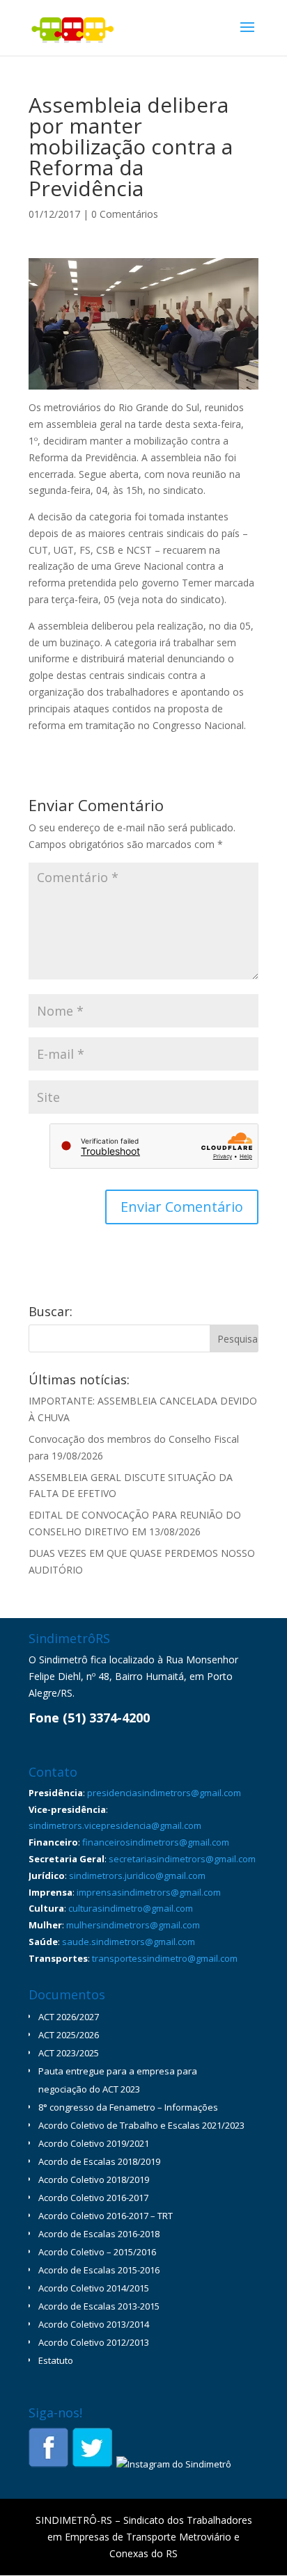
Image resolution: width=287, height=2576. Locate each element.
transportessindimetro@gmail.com (165, 1958)
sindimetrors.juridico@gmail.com (137, 1875)
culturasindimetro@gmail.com (131, 1908)
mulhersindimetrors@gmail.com (133, 1925)
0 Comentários (125, 214)
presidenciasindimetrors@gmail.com (164, 1793)
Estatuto (56, 2360)
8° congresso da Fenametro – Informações (128, 2107)
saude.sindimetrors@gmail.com (129, 1942)
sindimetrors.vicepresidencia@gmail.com (115, 1825)
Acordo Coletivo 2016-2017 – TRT (106, 2216)
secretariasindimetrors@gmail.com (182, 1859)
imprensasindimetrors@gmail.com (149, 1892)
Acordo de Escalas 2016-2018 (99, 2234)
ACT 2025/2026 (69, 2035)
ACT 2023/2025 (69, 2053)
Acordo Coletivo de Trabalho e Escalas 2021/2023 (141, 2125)
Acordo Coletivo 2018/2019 (94, 2179)
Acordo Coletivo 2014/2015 (94, 2288)
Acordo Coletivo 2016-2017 (93, 2198)
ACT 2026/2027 (69, 2017)
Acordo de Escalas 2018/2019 (99, 2161)
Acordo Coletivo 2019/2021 (94, 2143)
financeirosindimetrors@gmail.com (156, 1842)
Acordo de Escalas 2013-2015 (99, 2306)
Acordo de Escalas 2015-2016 (99, 2270)
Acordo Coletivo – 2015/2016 (97, 2252)
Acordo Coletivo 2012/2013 (94, 2342)
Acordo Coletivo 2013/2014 (94, 2324)
